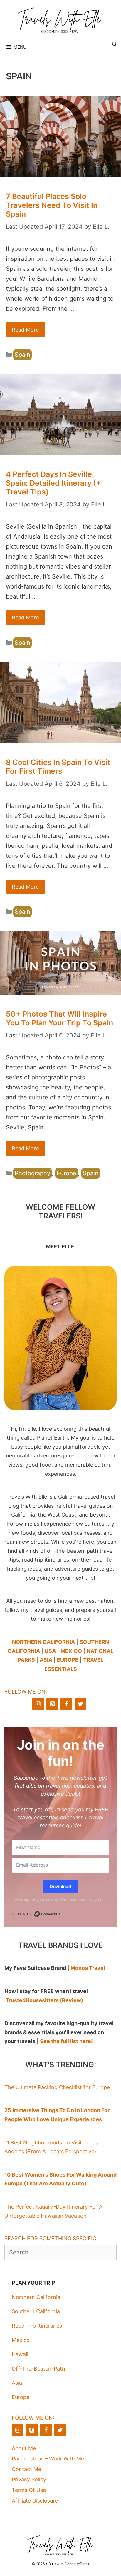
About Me (24, 2448)
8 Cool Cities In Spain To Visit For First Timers (58, 767)
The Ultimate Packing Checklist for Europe (57, 2087)
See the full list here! (66, 2041)
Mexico (21, 2340)
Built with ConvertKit (60, 1913)
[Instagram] (38, 1704)
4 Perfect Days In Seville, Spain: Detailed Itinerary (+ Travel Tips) (53, 483)
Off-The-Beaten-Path (38, 2369)
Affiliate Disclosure (35, 2501)
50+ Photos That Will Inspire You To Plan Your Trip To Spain (59, 1018)
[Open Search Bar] (114, 44)
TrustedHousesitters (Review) (44, 2000)
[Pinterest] (52, 1704)
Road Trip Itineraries (37, 2326)
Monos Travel (88, 1968)
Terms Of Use (29, 2490)
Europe (67, 1173)
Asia (17, 2383)
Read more (25, 330)
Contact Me (26, 2469)
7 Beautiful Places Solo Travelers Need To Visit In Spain (52, 205)
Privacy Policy (29, 2479)
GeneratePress (77, 2564)
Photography (32, 1173)
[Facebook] (66, 1704)
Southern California (36, 2311)
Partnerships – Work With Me (48, 2459)
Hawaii (20, 2354)
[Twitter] (80, 1704)
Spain (22, 355)
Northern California (36, 2297)
